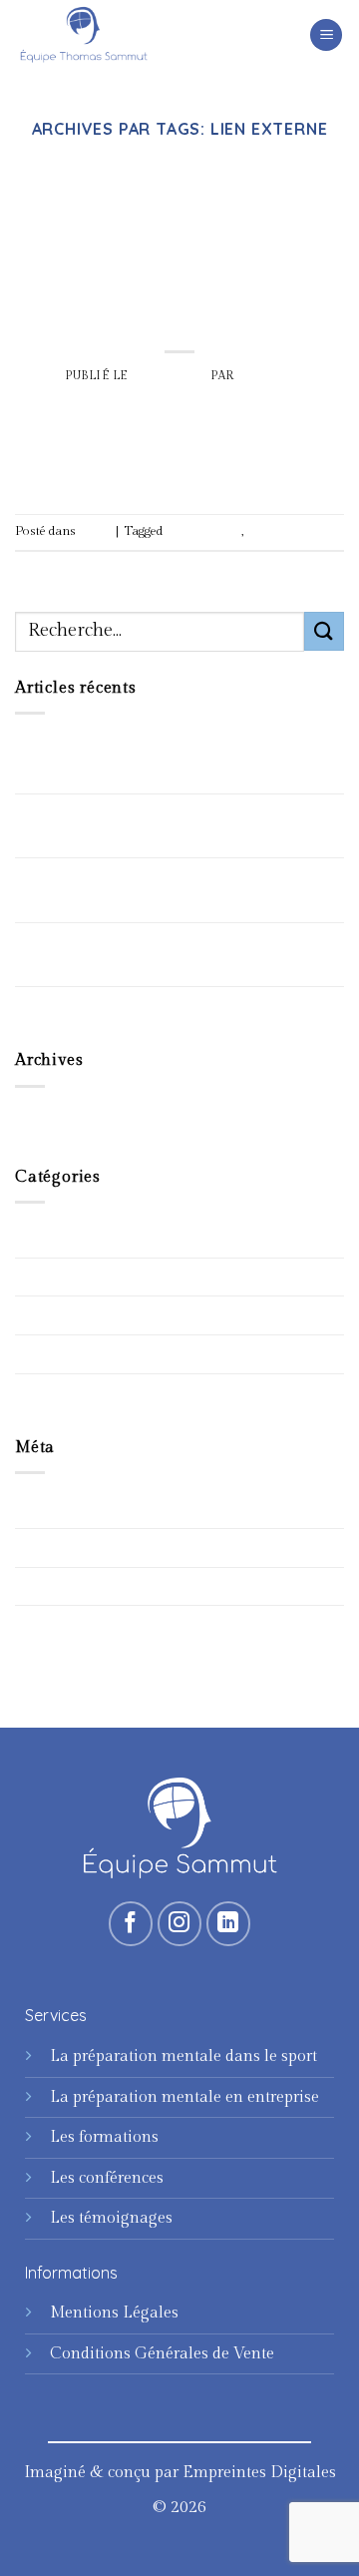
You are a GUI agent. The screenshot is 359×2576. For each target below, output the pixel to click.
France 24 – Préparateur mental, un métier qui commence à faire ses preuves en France (174, 890)
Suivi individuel (72, 1393)
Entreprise (52, 1277)
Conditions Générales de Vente (162, 2354)
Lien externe (278, 531)
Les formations (104, 2137)
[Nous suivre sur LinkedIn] (229, 1924)
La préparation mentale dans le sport (183, 2057)
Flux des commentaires (99, 1586)
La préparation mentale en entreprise (184, 2097)
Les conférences (107, 2178)
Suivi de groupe (71, 1354)
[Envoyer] (324, 631)
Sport (180, 174)
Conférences (60, 1238)
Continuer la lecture (179, 463)
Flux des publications (92, 1547)
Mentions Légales (114, 2313)
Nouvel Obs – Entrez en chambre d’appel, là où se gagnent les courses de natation (176, 762)
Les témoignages (111, 2218)
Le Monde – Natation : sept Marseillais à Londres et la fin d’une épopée (163, 826)
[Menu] (326, 35)
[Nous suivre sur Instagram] (180, 1924)
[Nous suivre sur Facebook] (131, 1924)
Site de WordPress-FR (93, 1624)
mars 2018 (53, 1122)
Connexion (55, 1509)
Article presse (203, 531)
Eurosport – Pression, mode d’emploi (149, 1006)
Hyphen (266, 376)
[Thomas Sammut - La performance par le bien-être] (115, 35)
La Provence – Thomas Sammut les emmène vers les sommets (146, 955)
